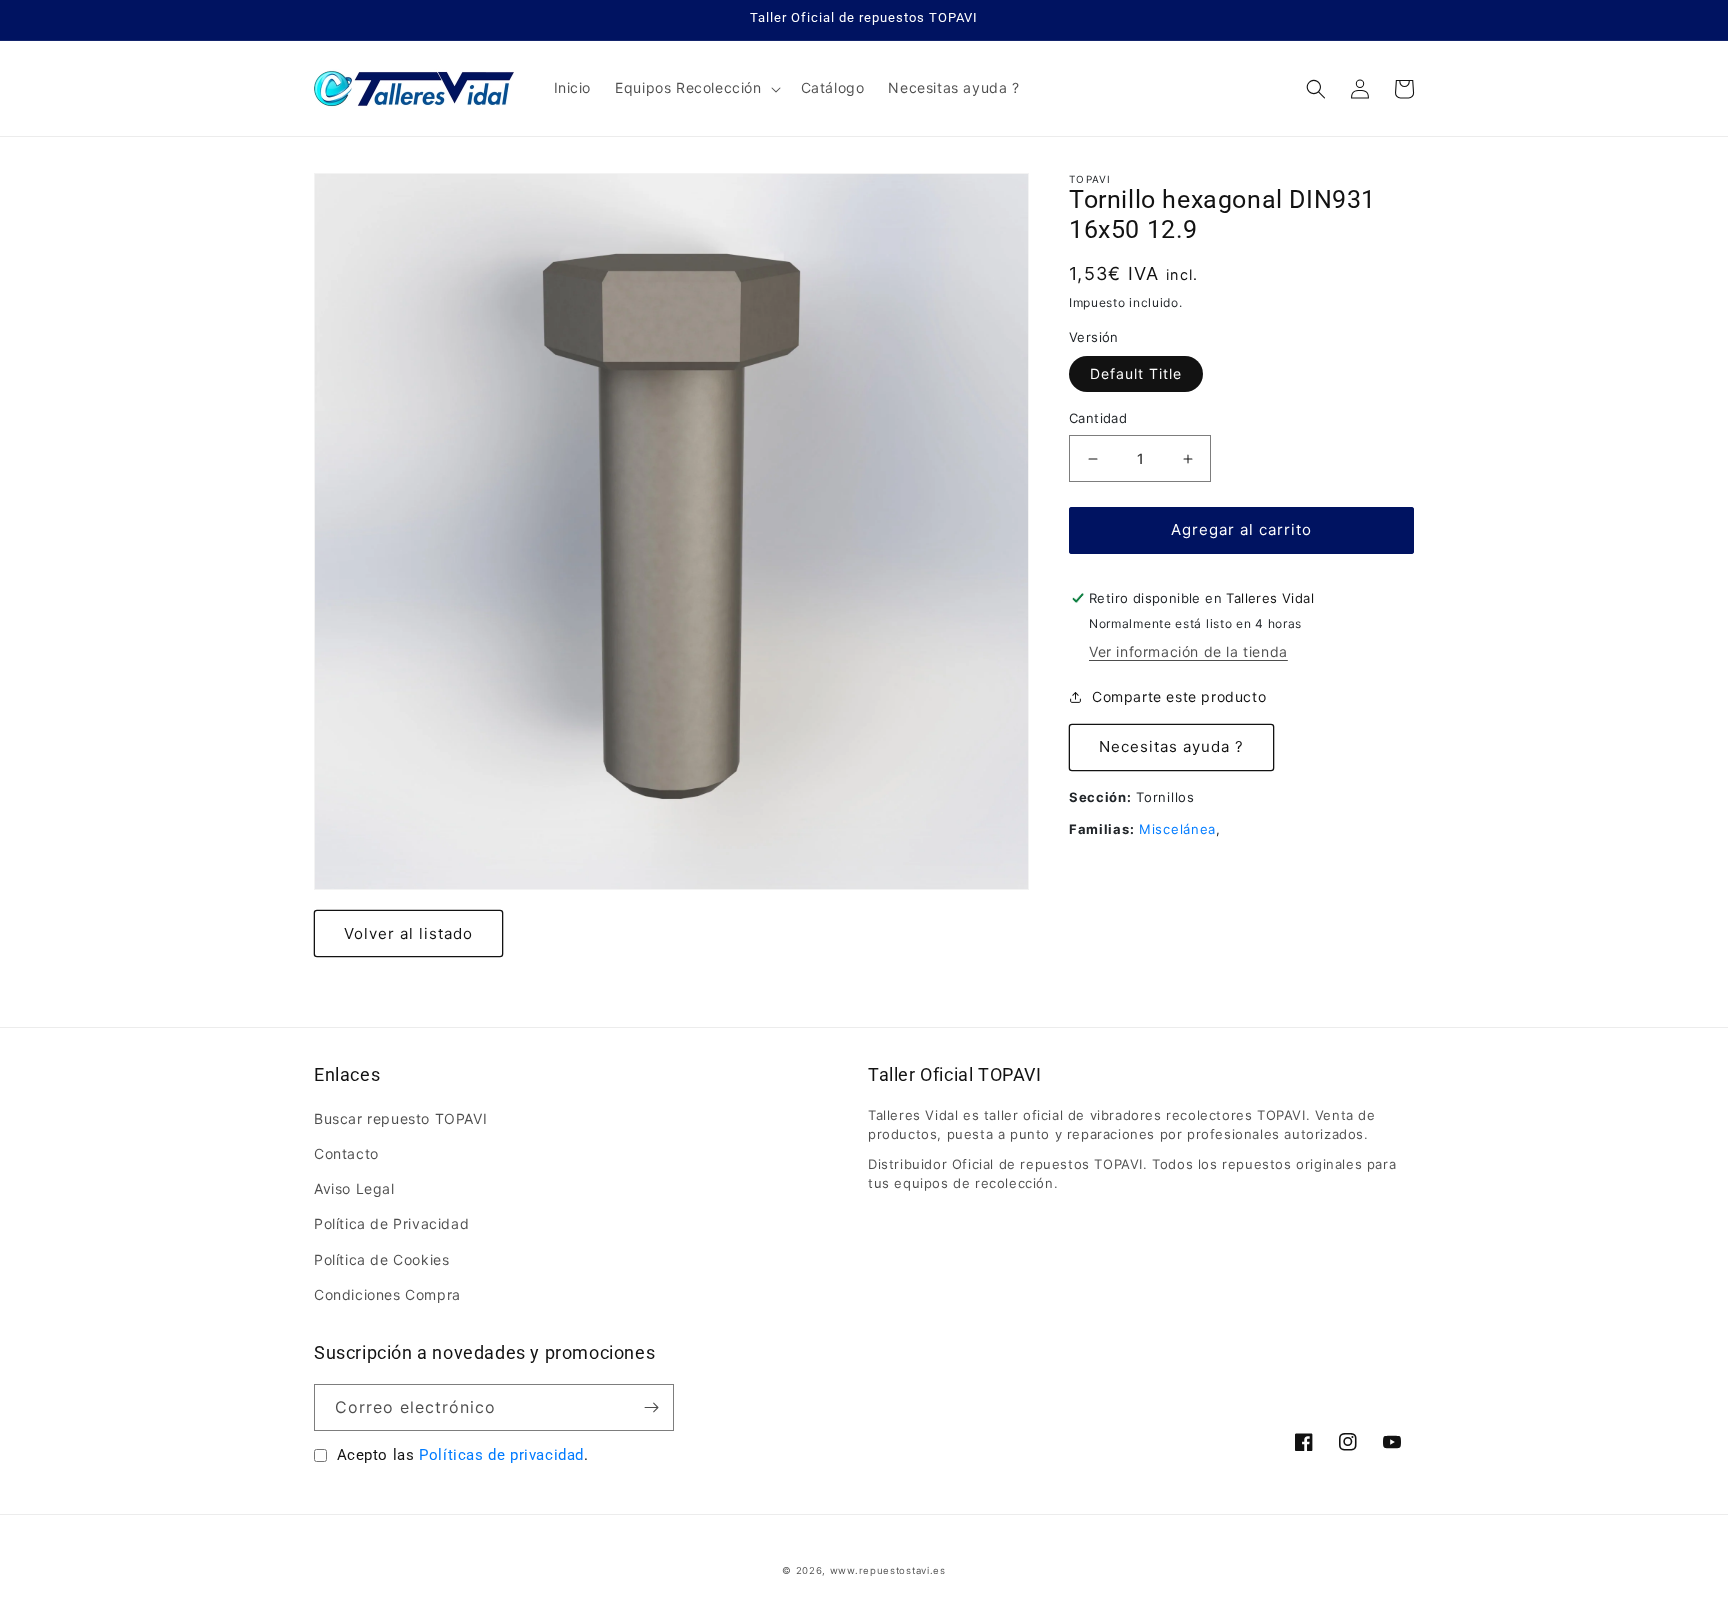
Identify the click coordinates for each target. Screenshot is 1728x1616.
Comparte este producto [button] (1179, 697)
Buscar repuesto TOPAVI (400, 1118)
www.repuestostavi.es (888, 1570)
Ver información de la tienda (1188, 651)
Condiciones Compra (387, 1294)
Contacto (346, 1153)
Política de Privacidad (391, 1223)
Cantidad (1098, 419)
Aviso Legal (354, 1188)
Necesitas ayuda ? (1171, 747)
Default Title (1136, 374)
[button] (695, 88)
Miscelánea (1177, 829)
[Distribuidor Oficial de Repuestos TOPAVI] (414, 88)
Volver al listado (408, 933)
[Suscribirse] (651, 1407)
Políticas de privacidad (501, 1455)
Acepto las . (463, 1455)
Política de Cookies (381, 1259)
